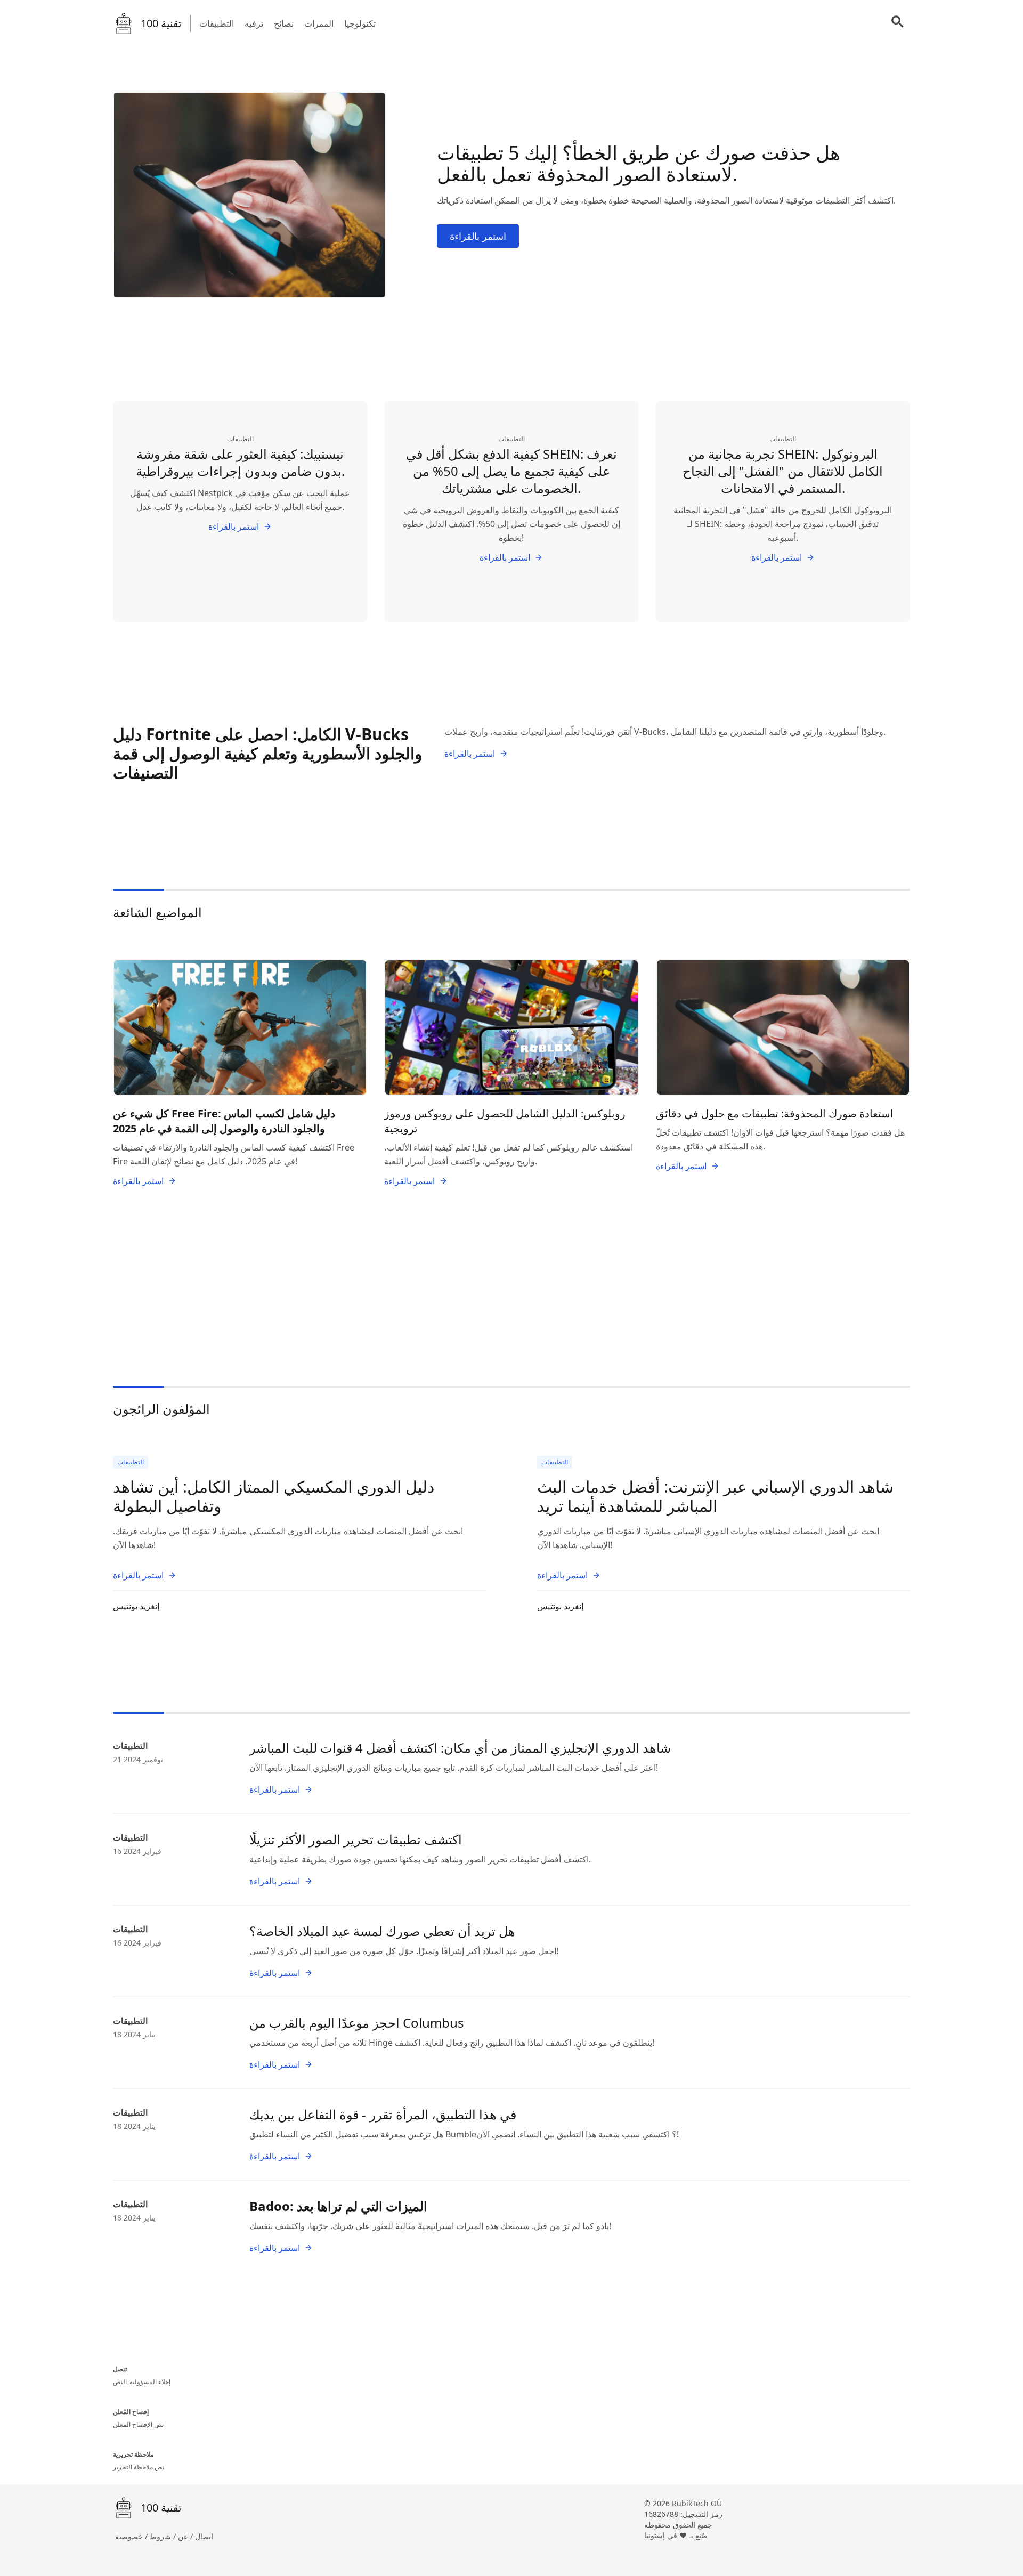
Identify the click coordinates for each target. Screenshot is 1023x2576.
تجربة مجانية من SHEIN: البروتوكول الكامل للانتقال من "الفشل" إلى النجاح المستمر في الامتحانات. (783, 471)
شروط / (164, 2536)
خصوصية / (132, 2536)
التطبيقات (217, 23)
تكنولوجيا (360, 23)
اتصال (204, 2536)
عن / (186, 2536)
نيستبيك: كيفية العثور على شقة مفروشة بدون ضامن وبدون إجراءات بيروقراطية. (240, 462)
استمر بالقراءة (478, 236)
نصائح (284, 23)
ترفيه (254, 23)
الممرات (319, 23)
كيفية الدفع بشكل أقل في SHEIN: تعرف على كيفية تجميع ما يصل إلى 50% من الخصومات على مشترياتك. (511, 471)
